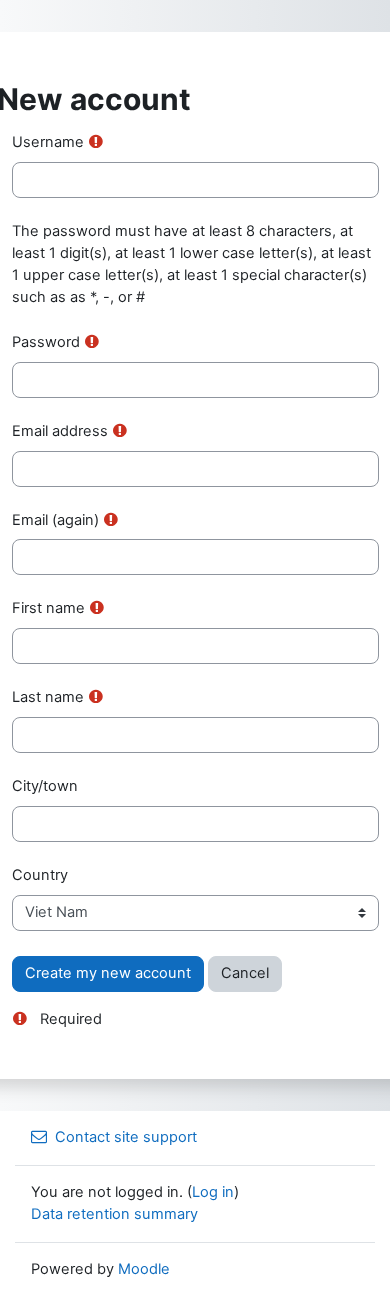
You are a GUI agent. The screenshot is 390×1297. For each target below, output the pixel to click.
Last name (48, 697)
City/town (45, 786)
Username (48, 142)
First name (48, 608)
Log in (213, 1192)
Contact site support (126, 1137)
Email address (60, 431)
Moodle (144, 1269)
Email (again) (55, 520)
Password (46, 342)
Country (40, 875)
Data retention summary (114, 1214)
